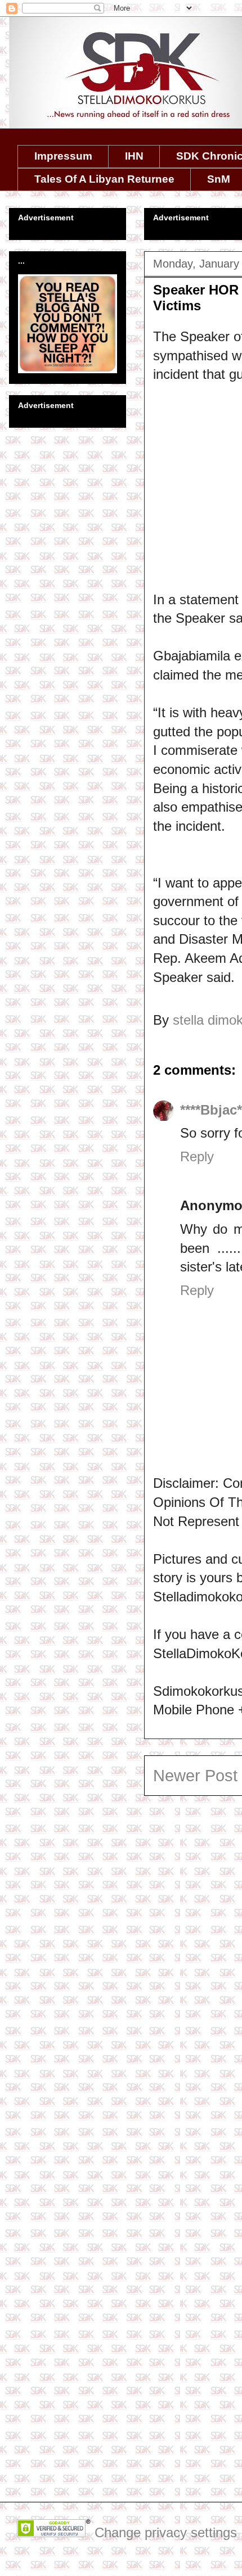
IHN (134, 156)
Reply (197, 1156)
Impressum (63, 156)
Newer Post (195, 1776)
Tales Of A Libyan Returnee (104, 179)
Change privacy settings (166, 2532)
